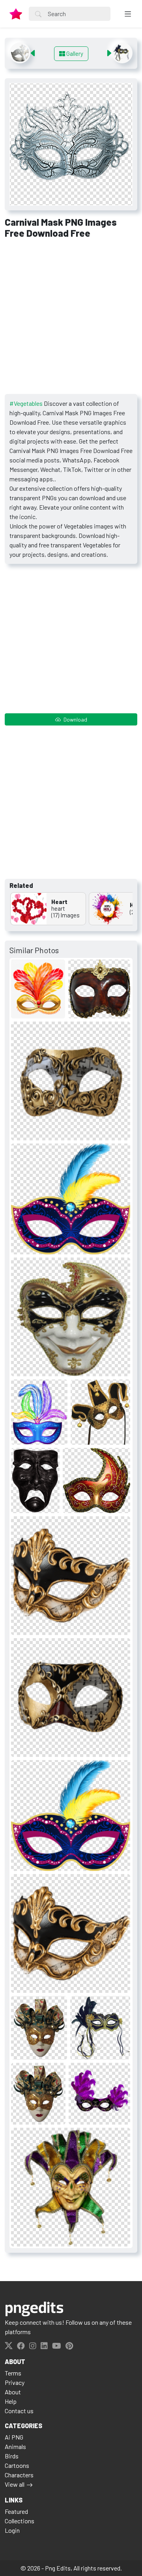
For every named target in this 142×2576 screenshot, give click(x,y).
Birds (12, 2456)
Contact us (19, 2411)
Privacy (15, 2382)
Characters (19, 2475)
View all (15, 2484)
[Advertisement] (71, 319)
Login (12, 2530)
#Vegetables (26, 403)
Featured (16, 2511)
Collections (20, 2521)
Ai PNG (14, 2437)
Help (11, 2401)
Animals (15, 2446)
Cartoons (17, 2465)
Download (75, 719)
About (13, 2392)
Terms (13, 2373)
